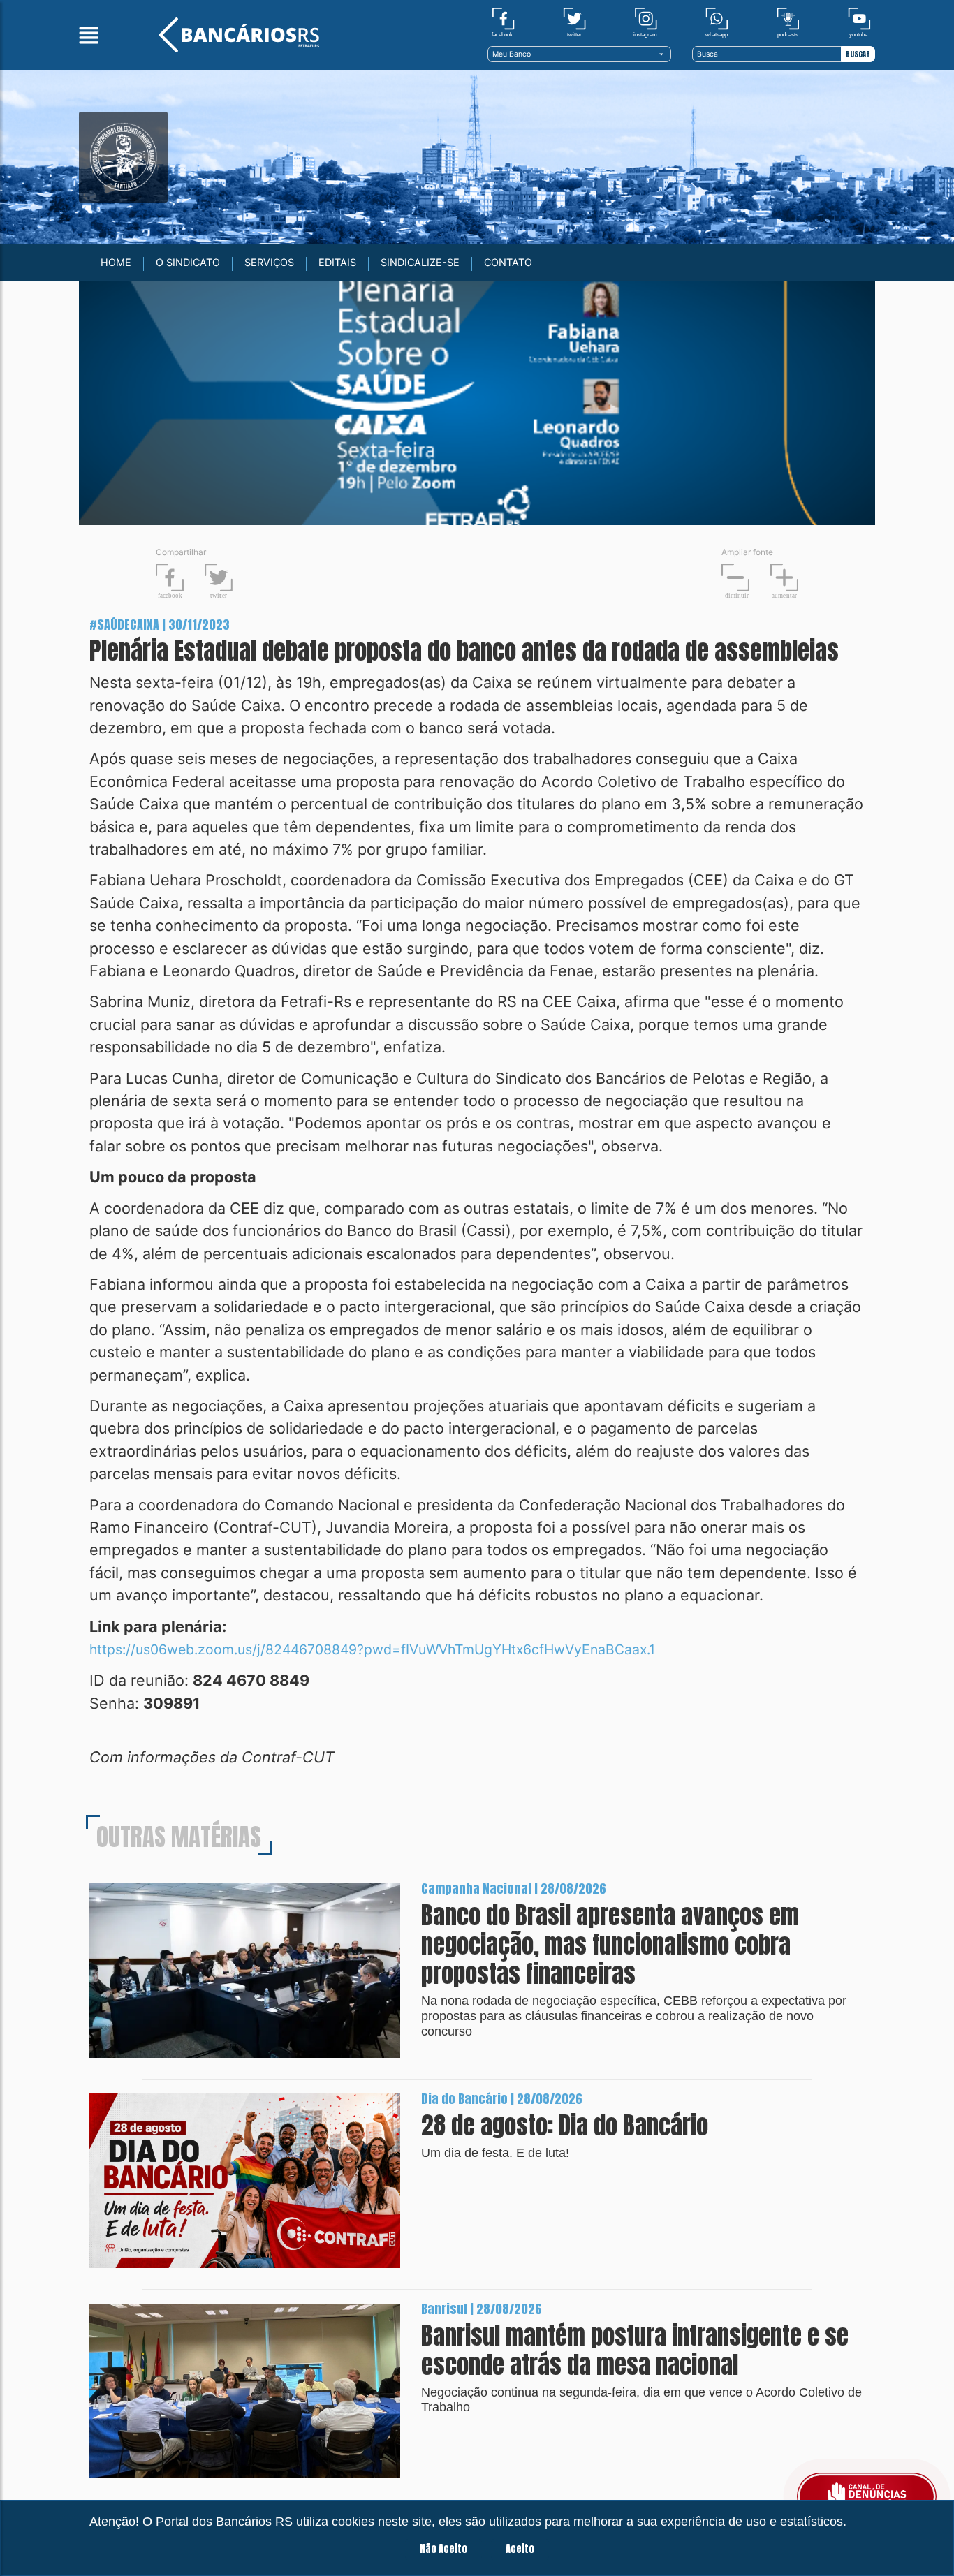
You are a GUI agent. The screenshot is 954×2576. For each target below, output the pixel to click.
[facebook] (503, 22)
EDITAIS (337, 262)
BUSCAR (858, 54)
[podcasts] (788, 22)
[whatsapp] (717, 22)
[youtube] (859, 22)
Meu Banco (512, 54)
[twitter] (574, 22)
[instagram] (646, 22)
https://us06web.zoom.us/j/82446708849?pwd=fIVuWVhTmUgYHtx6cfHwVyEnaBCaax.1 (372, 1649)
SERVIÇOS (269, 262)
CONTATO (508, 262)
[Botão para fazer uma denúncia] (867, 2496)
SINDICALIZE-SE (420, 262)
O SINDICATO (188, 262)
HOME (116, 262)
